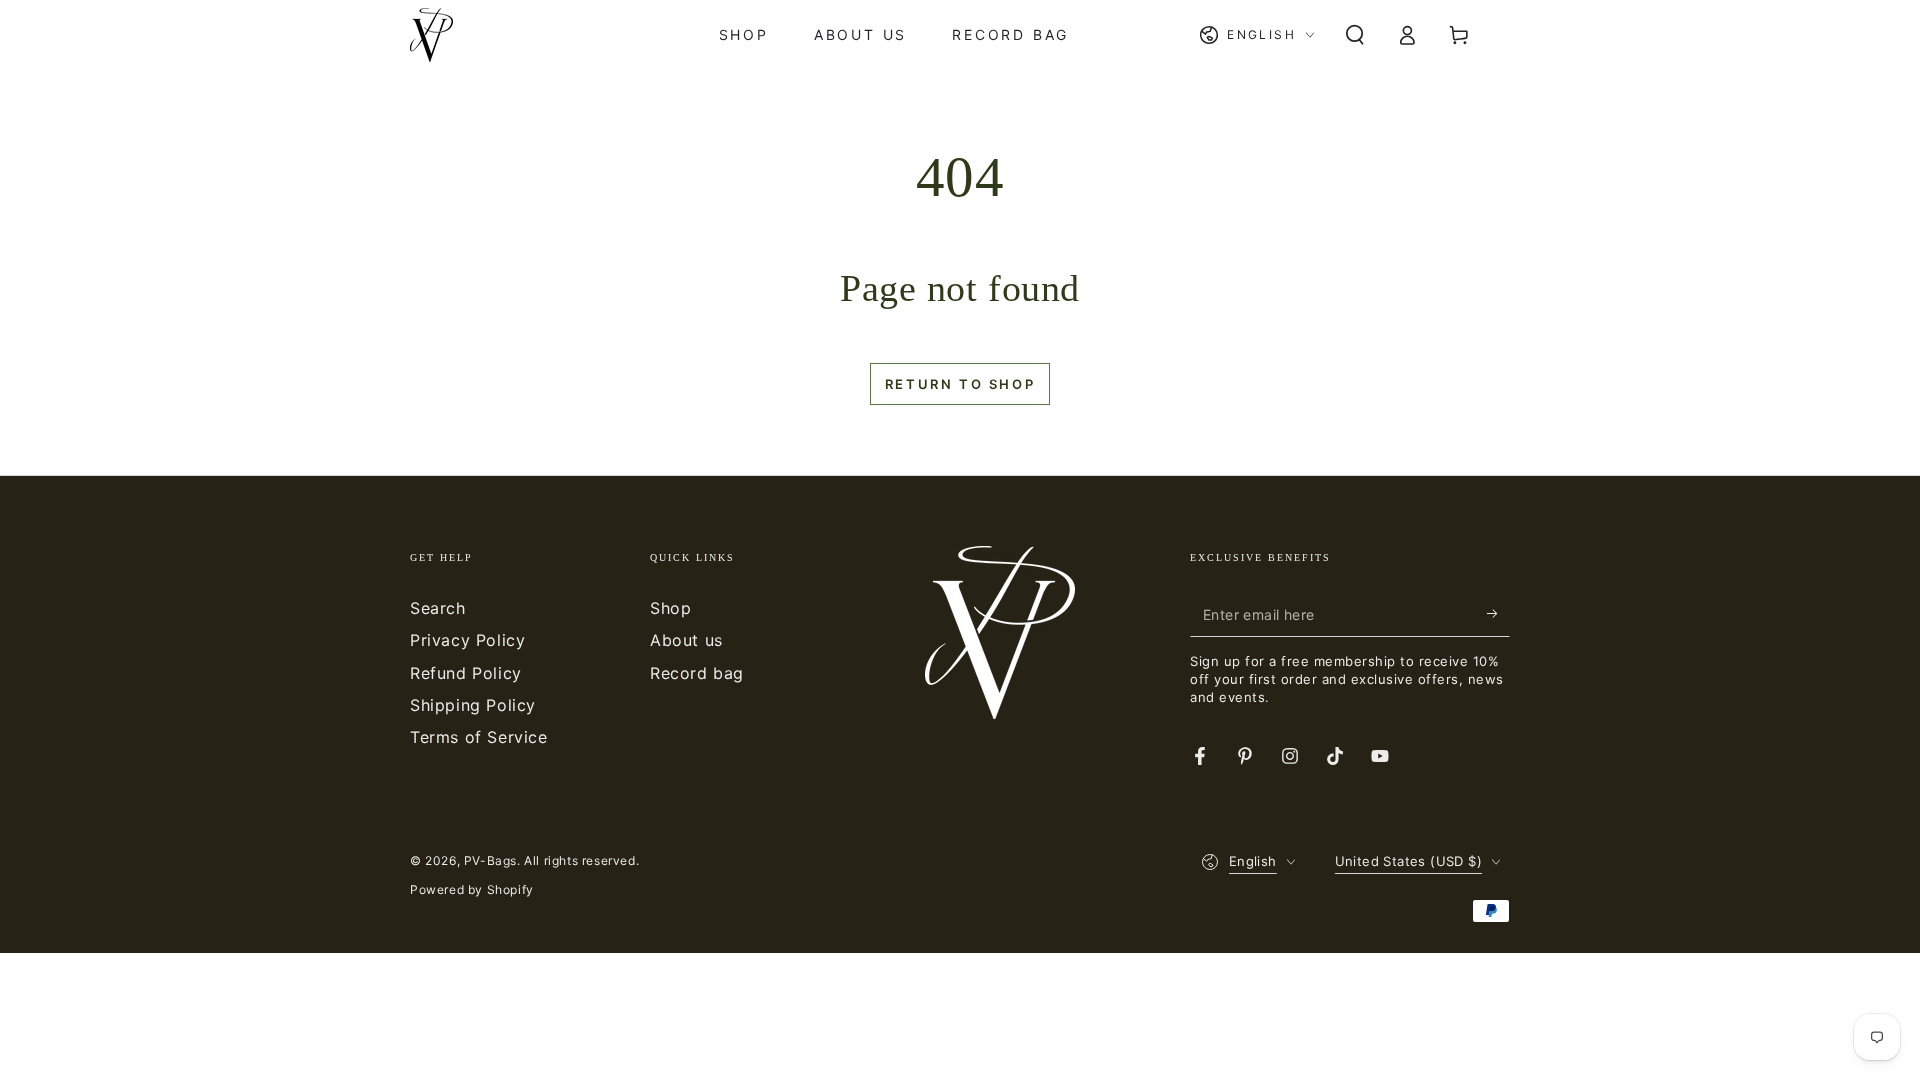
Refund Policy (466, 673)
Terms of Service (479, 737)
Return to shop (960, 384)
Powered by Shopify (472, 889)
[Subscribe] (1498, 614)
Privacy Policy (467, 640)
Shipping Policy (473, 705)
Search (438, 608)
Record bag (697, 673)
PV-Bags (490, 860)
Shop (670, 608)
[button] (1355, 35)
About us (686, 640)
